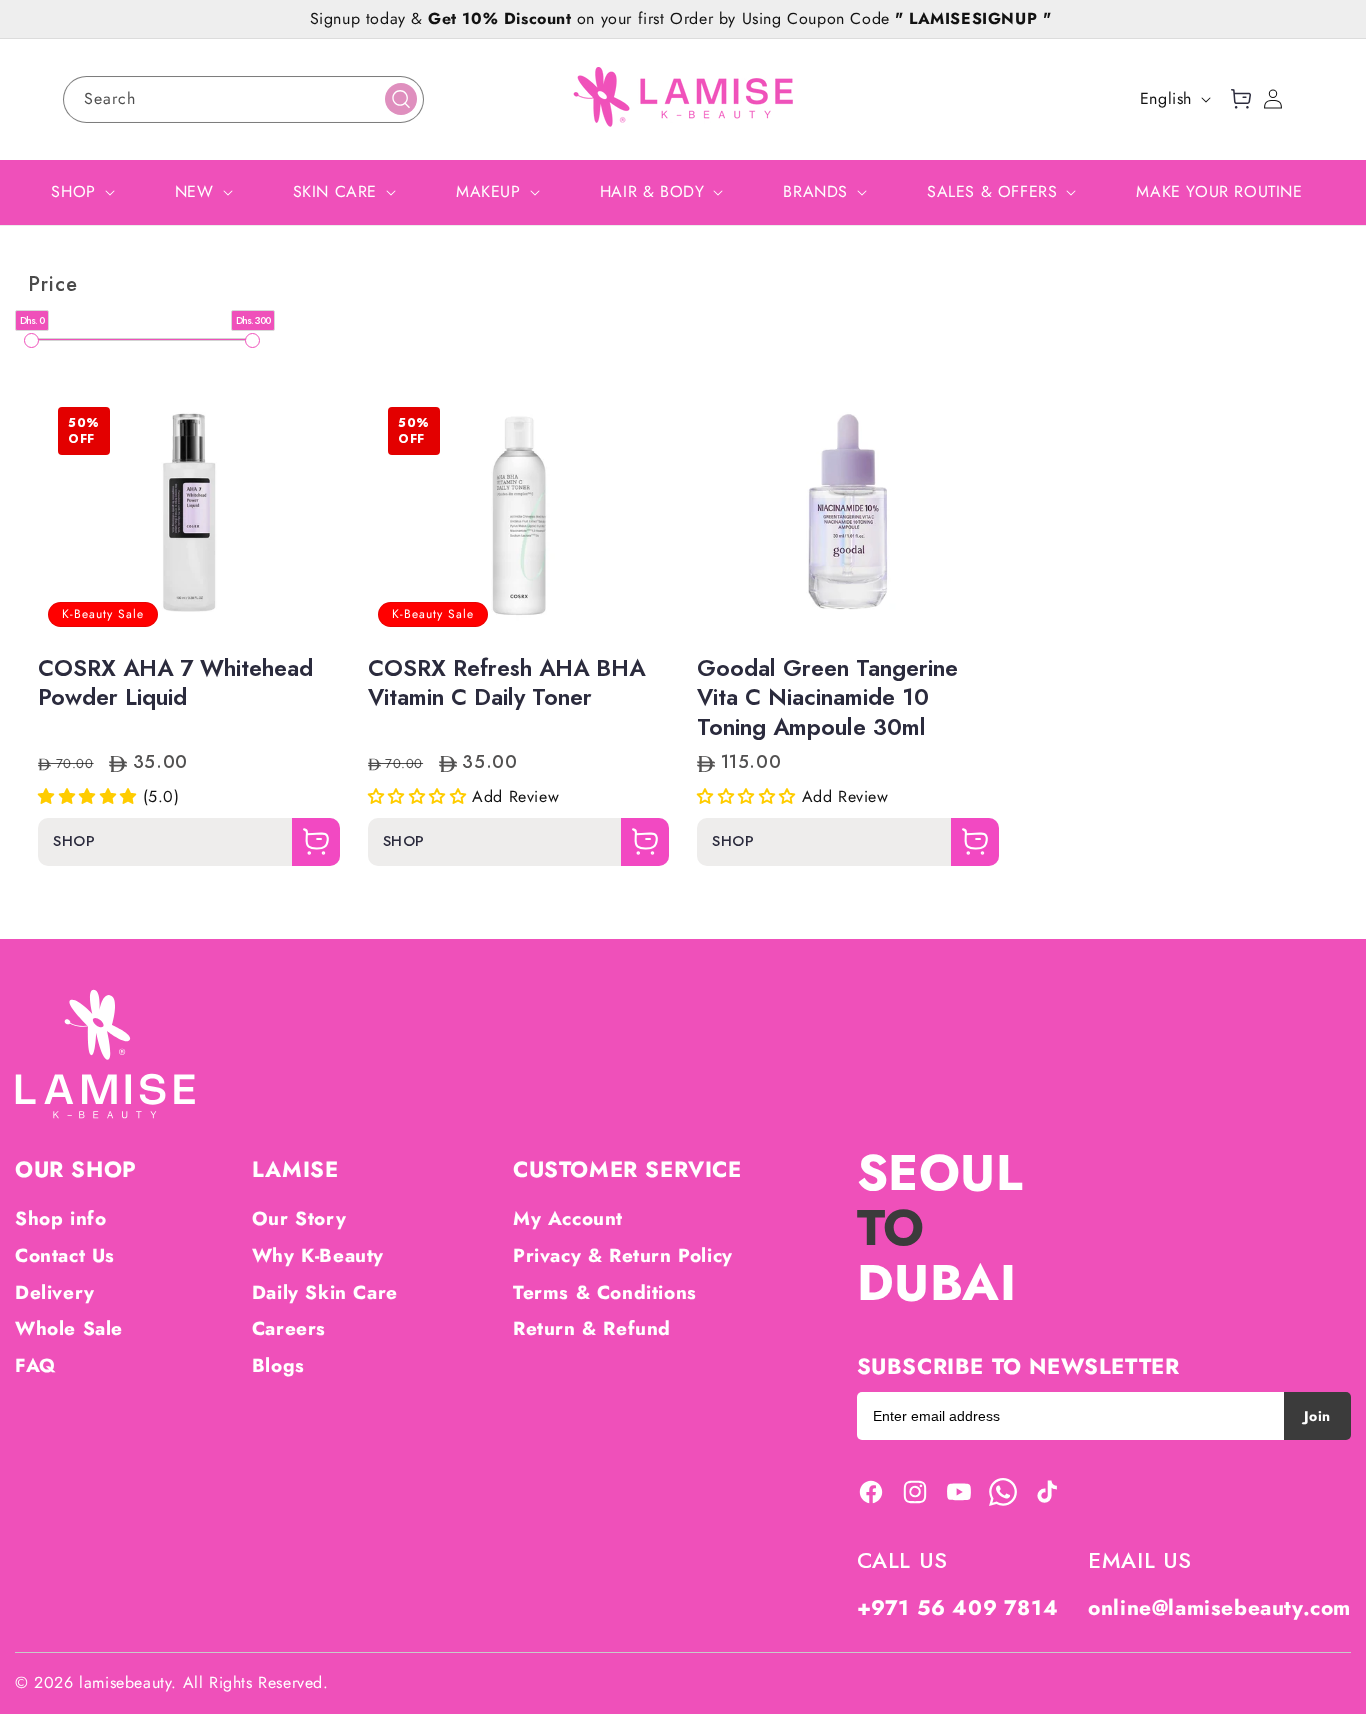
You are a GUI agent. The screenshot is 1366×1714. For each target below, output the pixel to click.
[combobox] (243, 99)
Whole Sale (69, 1328)
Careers (289, 1328)
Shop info (60, 1218)
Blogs (278, 1365)
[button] (1241, 99)
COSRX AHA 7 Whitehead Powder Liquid (175, 684)
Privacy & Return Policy (623, 1255)
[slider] (31, 340)
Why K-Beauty (318, 1255)
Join (1317, 1416)
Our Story (299, 1218)
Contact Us (65, 1255)
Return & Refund (592, 1328)
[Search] (401, 99)
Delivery (55, 1292)
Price (53, 285)
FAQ (35, 1365)
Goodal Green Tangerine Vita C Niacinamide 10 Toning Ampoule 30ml (827, 699)
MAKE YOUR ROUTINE (1219, 191)
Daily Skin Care (325, 1292)
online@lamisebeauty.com (1219, 1608)
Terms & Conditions (605, 1292)
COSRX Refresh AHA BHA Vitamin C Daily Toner (506, 684)
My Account (568, 1218)
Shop (74, 843)
